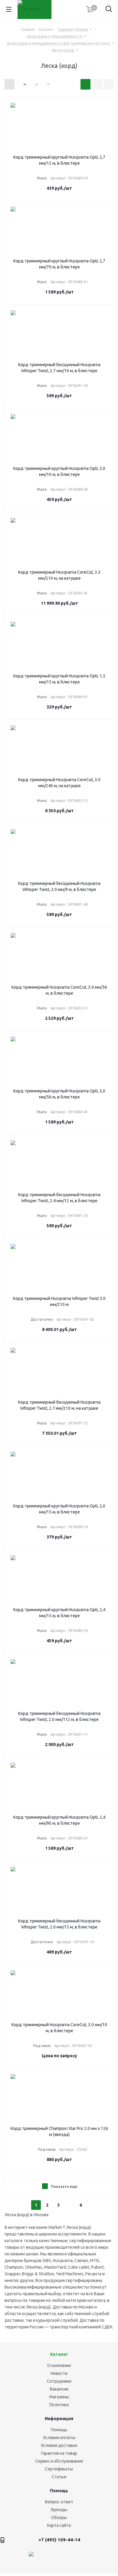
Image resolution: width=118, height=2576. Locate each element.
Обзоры (59, 2517)
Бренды (59, 2510)
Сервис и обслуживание (59, 2461)
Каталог (59, 2354)
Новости (59, 2373)
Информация (59, 2419)
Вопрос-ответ (59, 2502)
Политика (59, 2405)
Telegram (61, 2558)
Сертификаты (59, 2469)
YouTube (77, 2558)
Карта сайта (59, 2525)
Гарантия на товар (59, 2453)
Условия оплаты (59, 2438)
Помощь (59, 2430)
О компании (59, 2365)
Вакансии (59, 2389)
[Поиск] (109, 10)
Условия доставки (59, 2445)
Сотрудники (59, 2381)
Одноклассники (92, 2558)
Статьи (59, 2477)
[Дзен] (31, 2558)
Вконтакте (46, 2558)
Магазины (59, 2397)
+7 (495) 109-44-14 (59, 2540)
